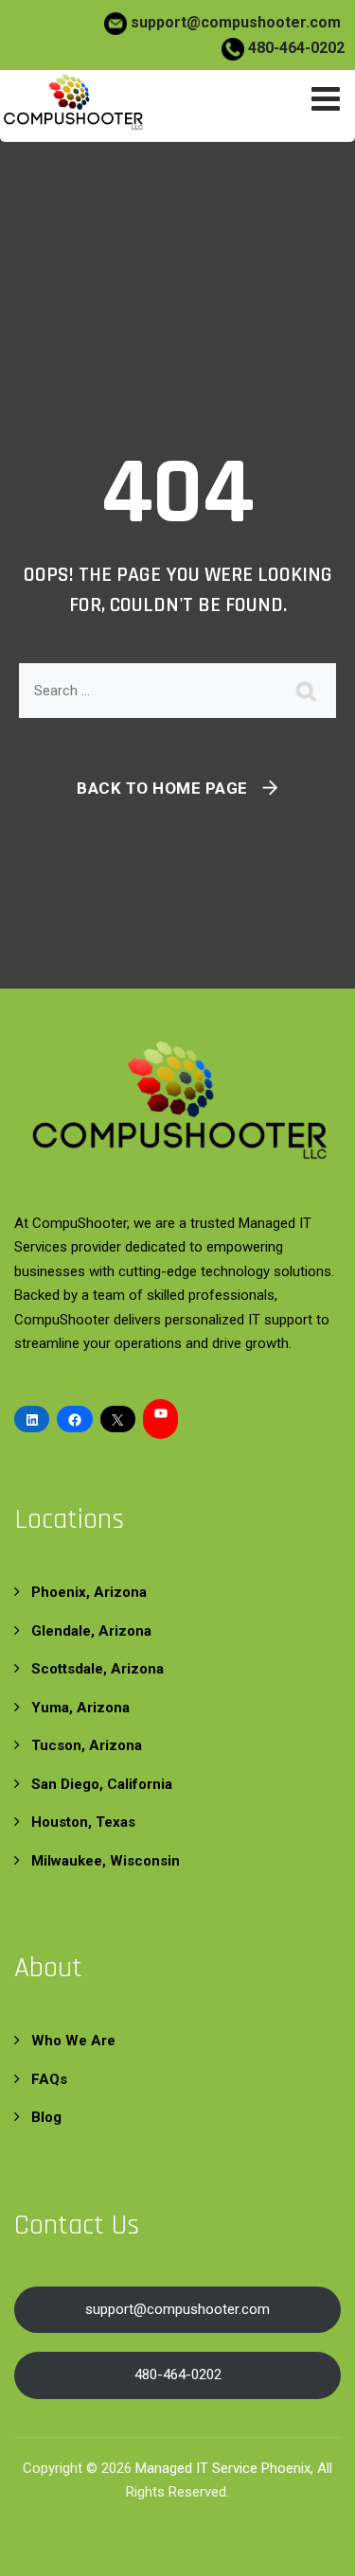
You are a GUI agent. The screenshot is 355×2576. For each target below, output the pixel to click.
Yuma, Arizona (80, 1708)
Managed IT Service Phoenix (223, 2468)
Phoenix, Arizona (89, 1592)
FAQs (49, 2079)
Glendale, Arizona (91, 1631)
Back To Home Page (162, 788)
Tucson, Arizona (87, 1745)
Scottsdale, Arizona (98, 1669)
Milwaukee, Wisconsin (106, 1861)
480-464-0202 (294, 48)
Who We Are (73, 2041)
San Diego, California (102, 1784)
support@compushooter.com (236, 22)
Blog (46, 2117)
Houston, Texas (83, 1822)
